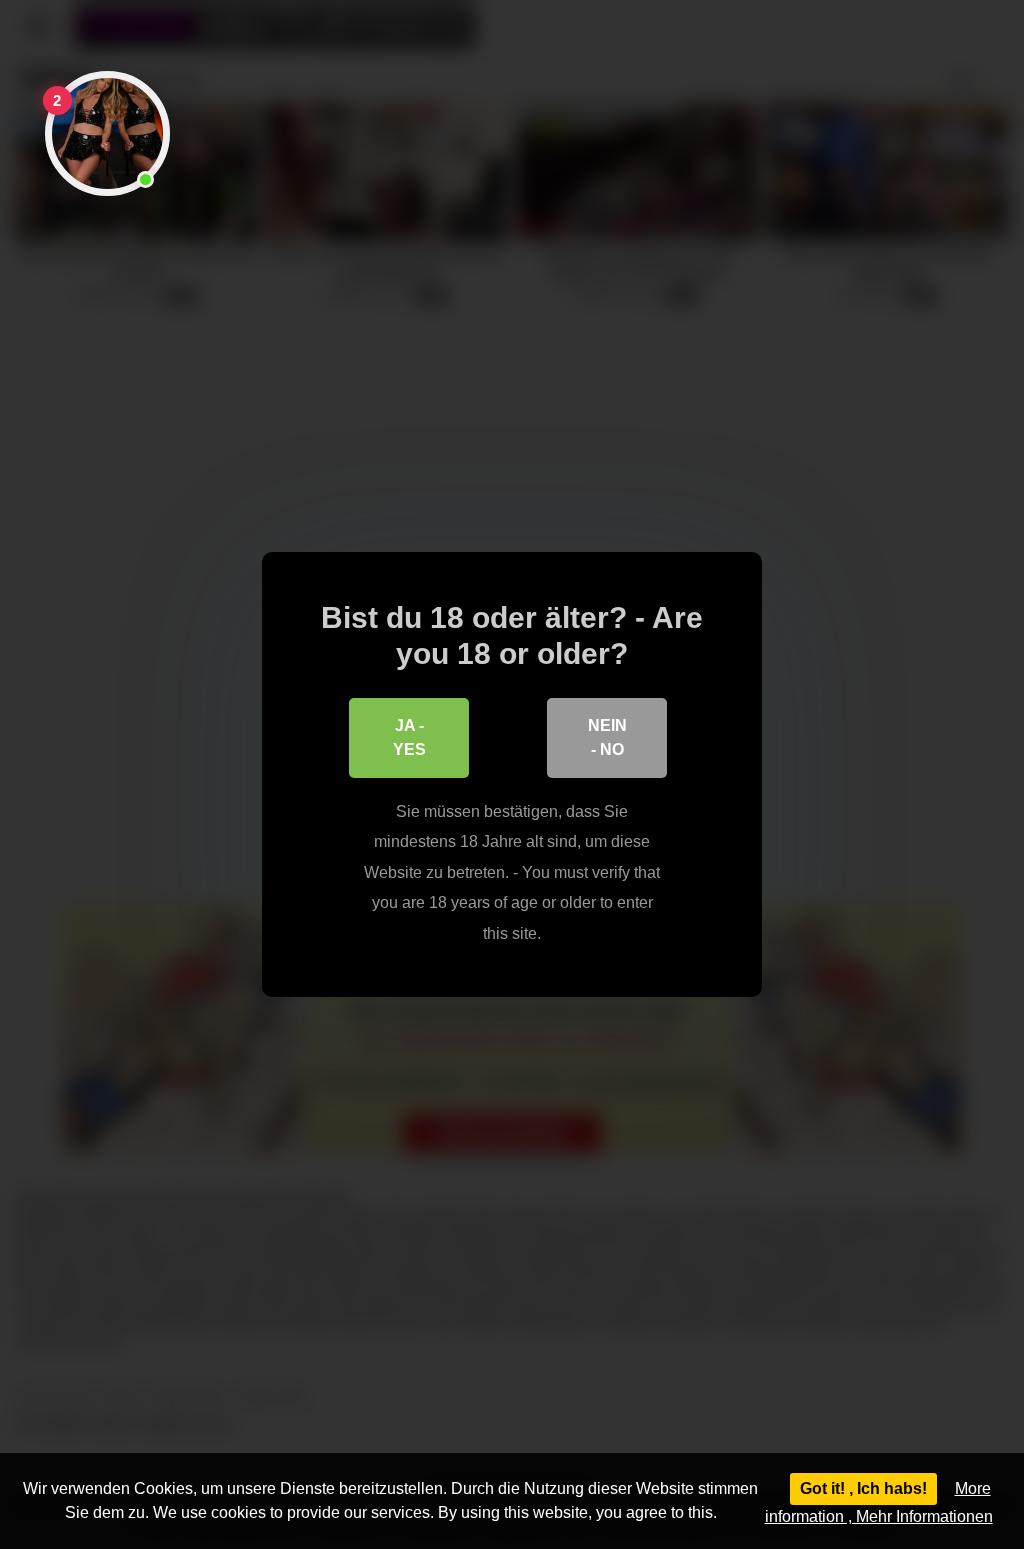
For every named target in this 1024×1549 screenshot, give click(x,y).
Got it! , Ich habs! (863, 1488)
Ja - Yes (409, 737)
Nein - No (607, 737)
